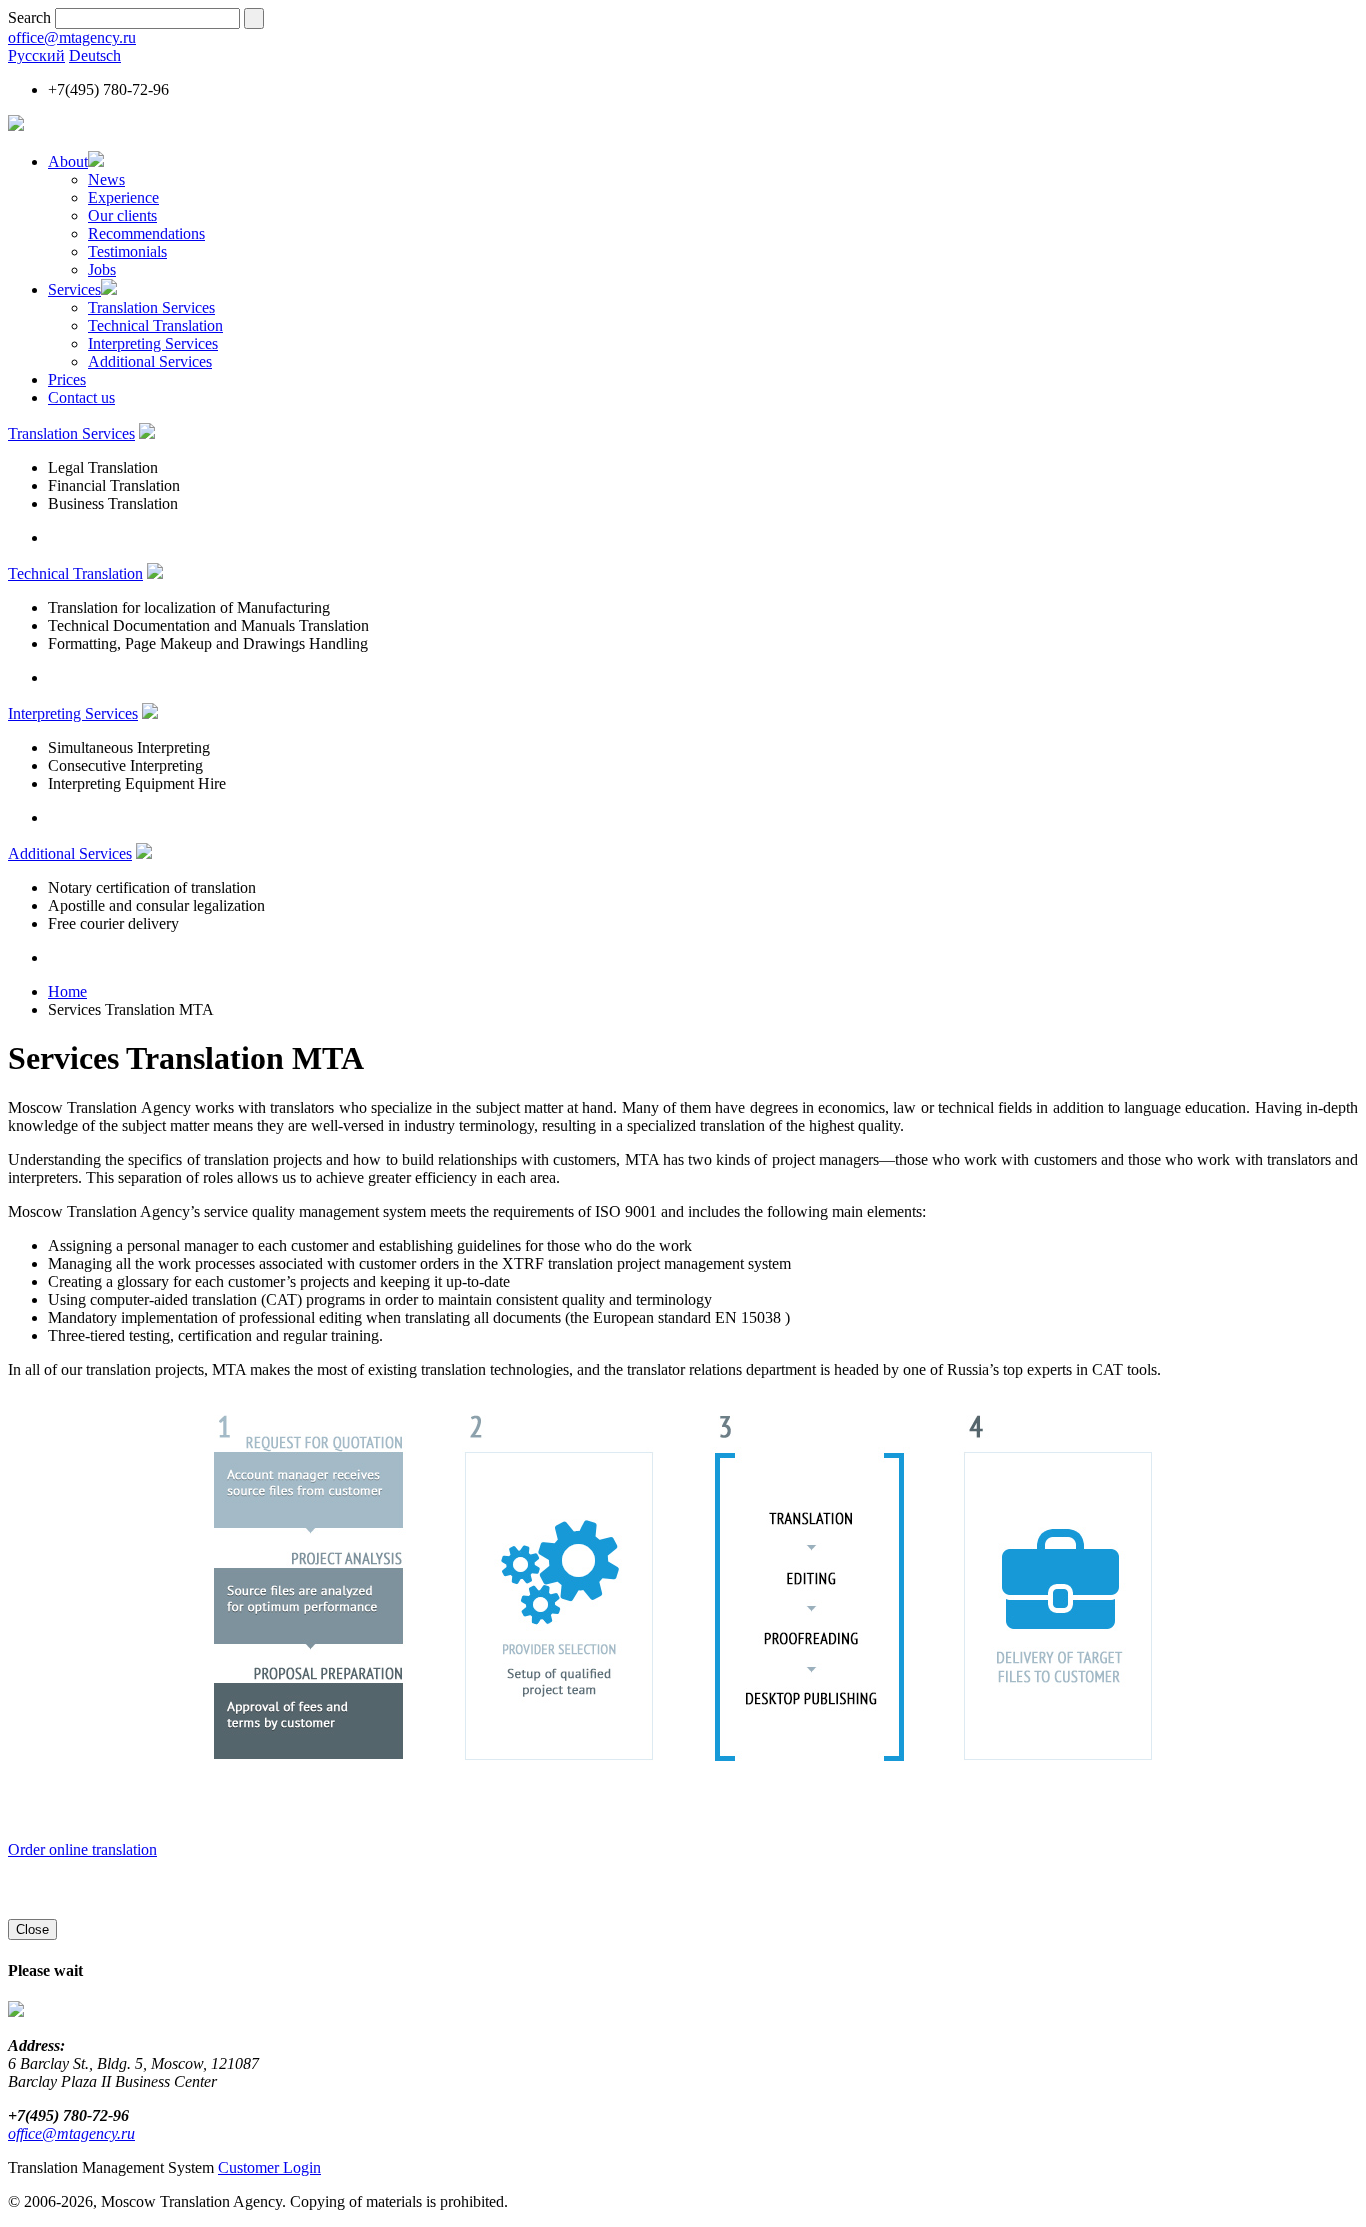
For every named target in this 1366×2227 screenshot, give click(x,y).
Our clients (122, 215)
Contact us (81, 397)
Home (67, 991)
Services (74, 289)
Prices (67, 379)
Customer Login (269, 2167)
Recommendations (146, 233)
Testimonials (127, 251)
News (106, 179)
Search (29, 17)
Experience (123, 197)
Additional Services (150, 361)
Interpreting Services (153, 343)
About (68, 161)
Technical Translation (155, 325)
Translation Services (151, 307)
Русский (36, 55)
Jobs (102, 269)
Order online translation (82, 1849)
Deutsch (95, 55)
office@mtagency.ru (72, 37)
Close (32, 1929)
